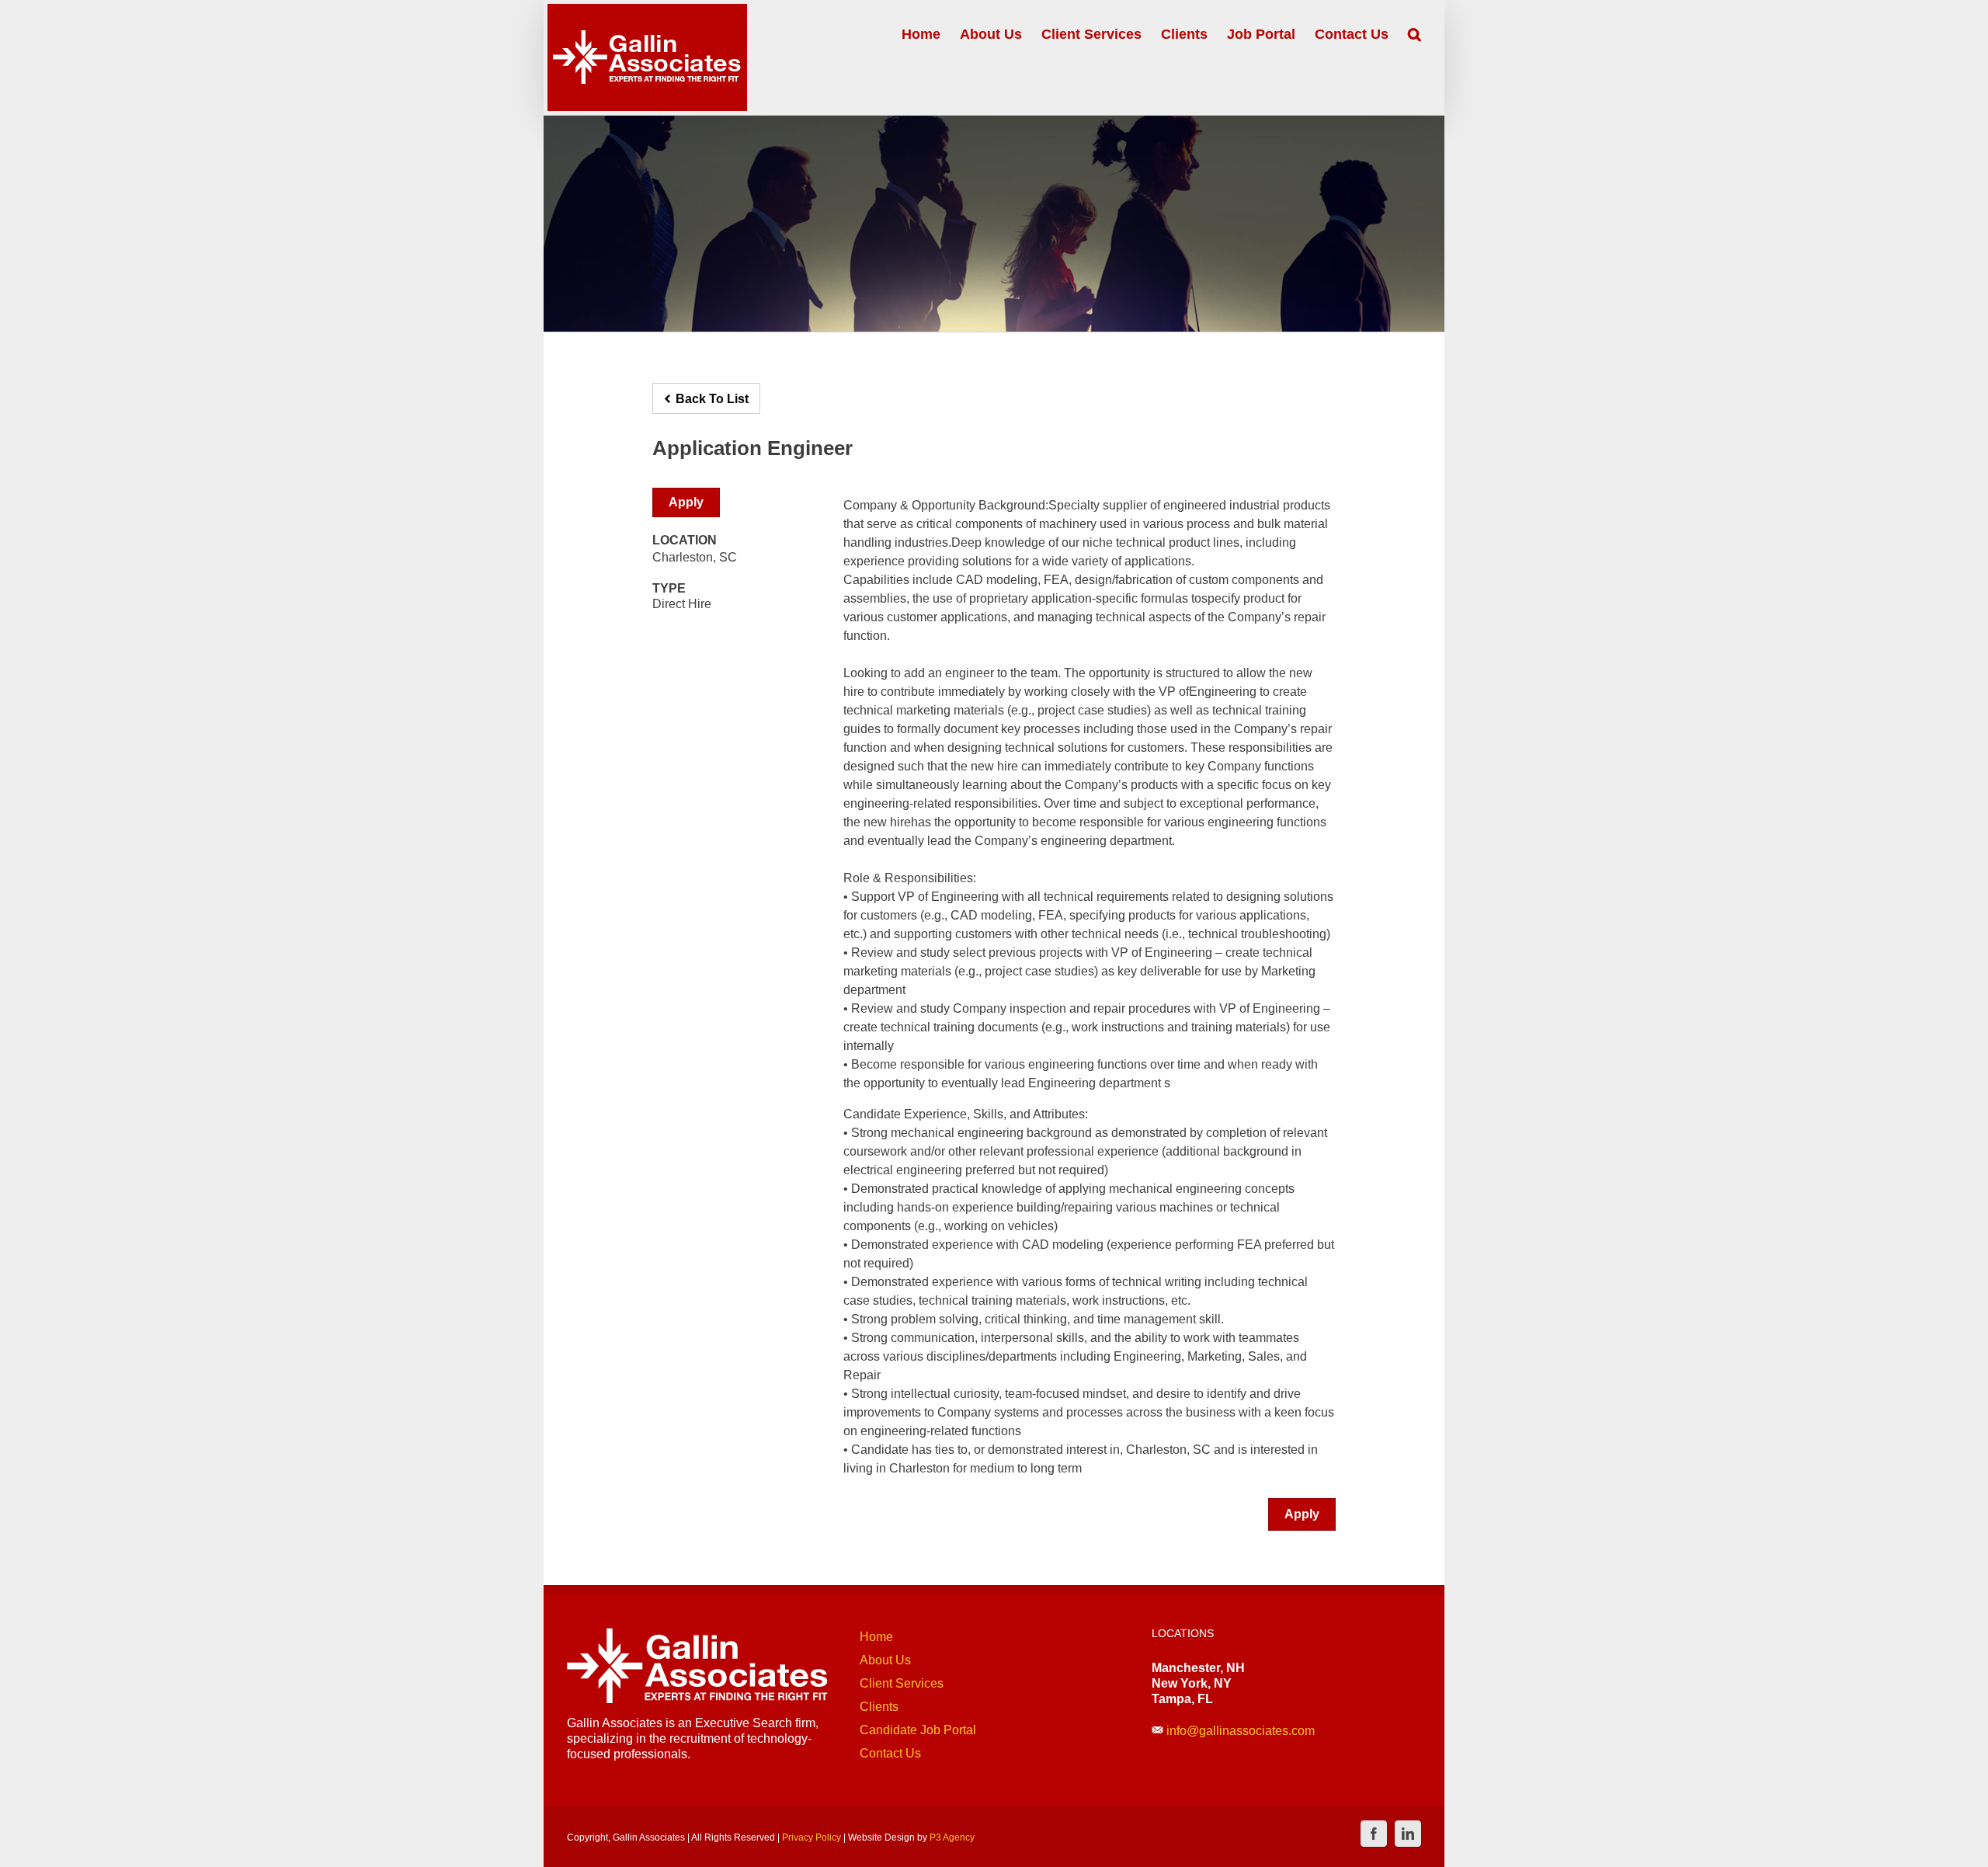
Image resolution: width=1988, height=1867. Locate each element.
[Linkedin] (1408, 1834)
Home (876, 1637)
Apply (686, 502)
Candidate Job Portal (918, 1730)
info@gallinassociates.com (1241, 1731)
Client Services (902, 1683)
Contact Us (890, 1753)
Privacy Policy (812, 1837)
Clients (879, 1707)
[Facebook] (1374, 1834)
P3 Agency (952, 1837)
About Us (885, 1660)
